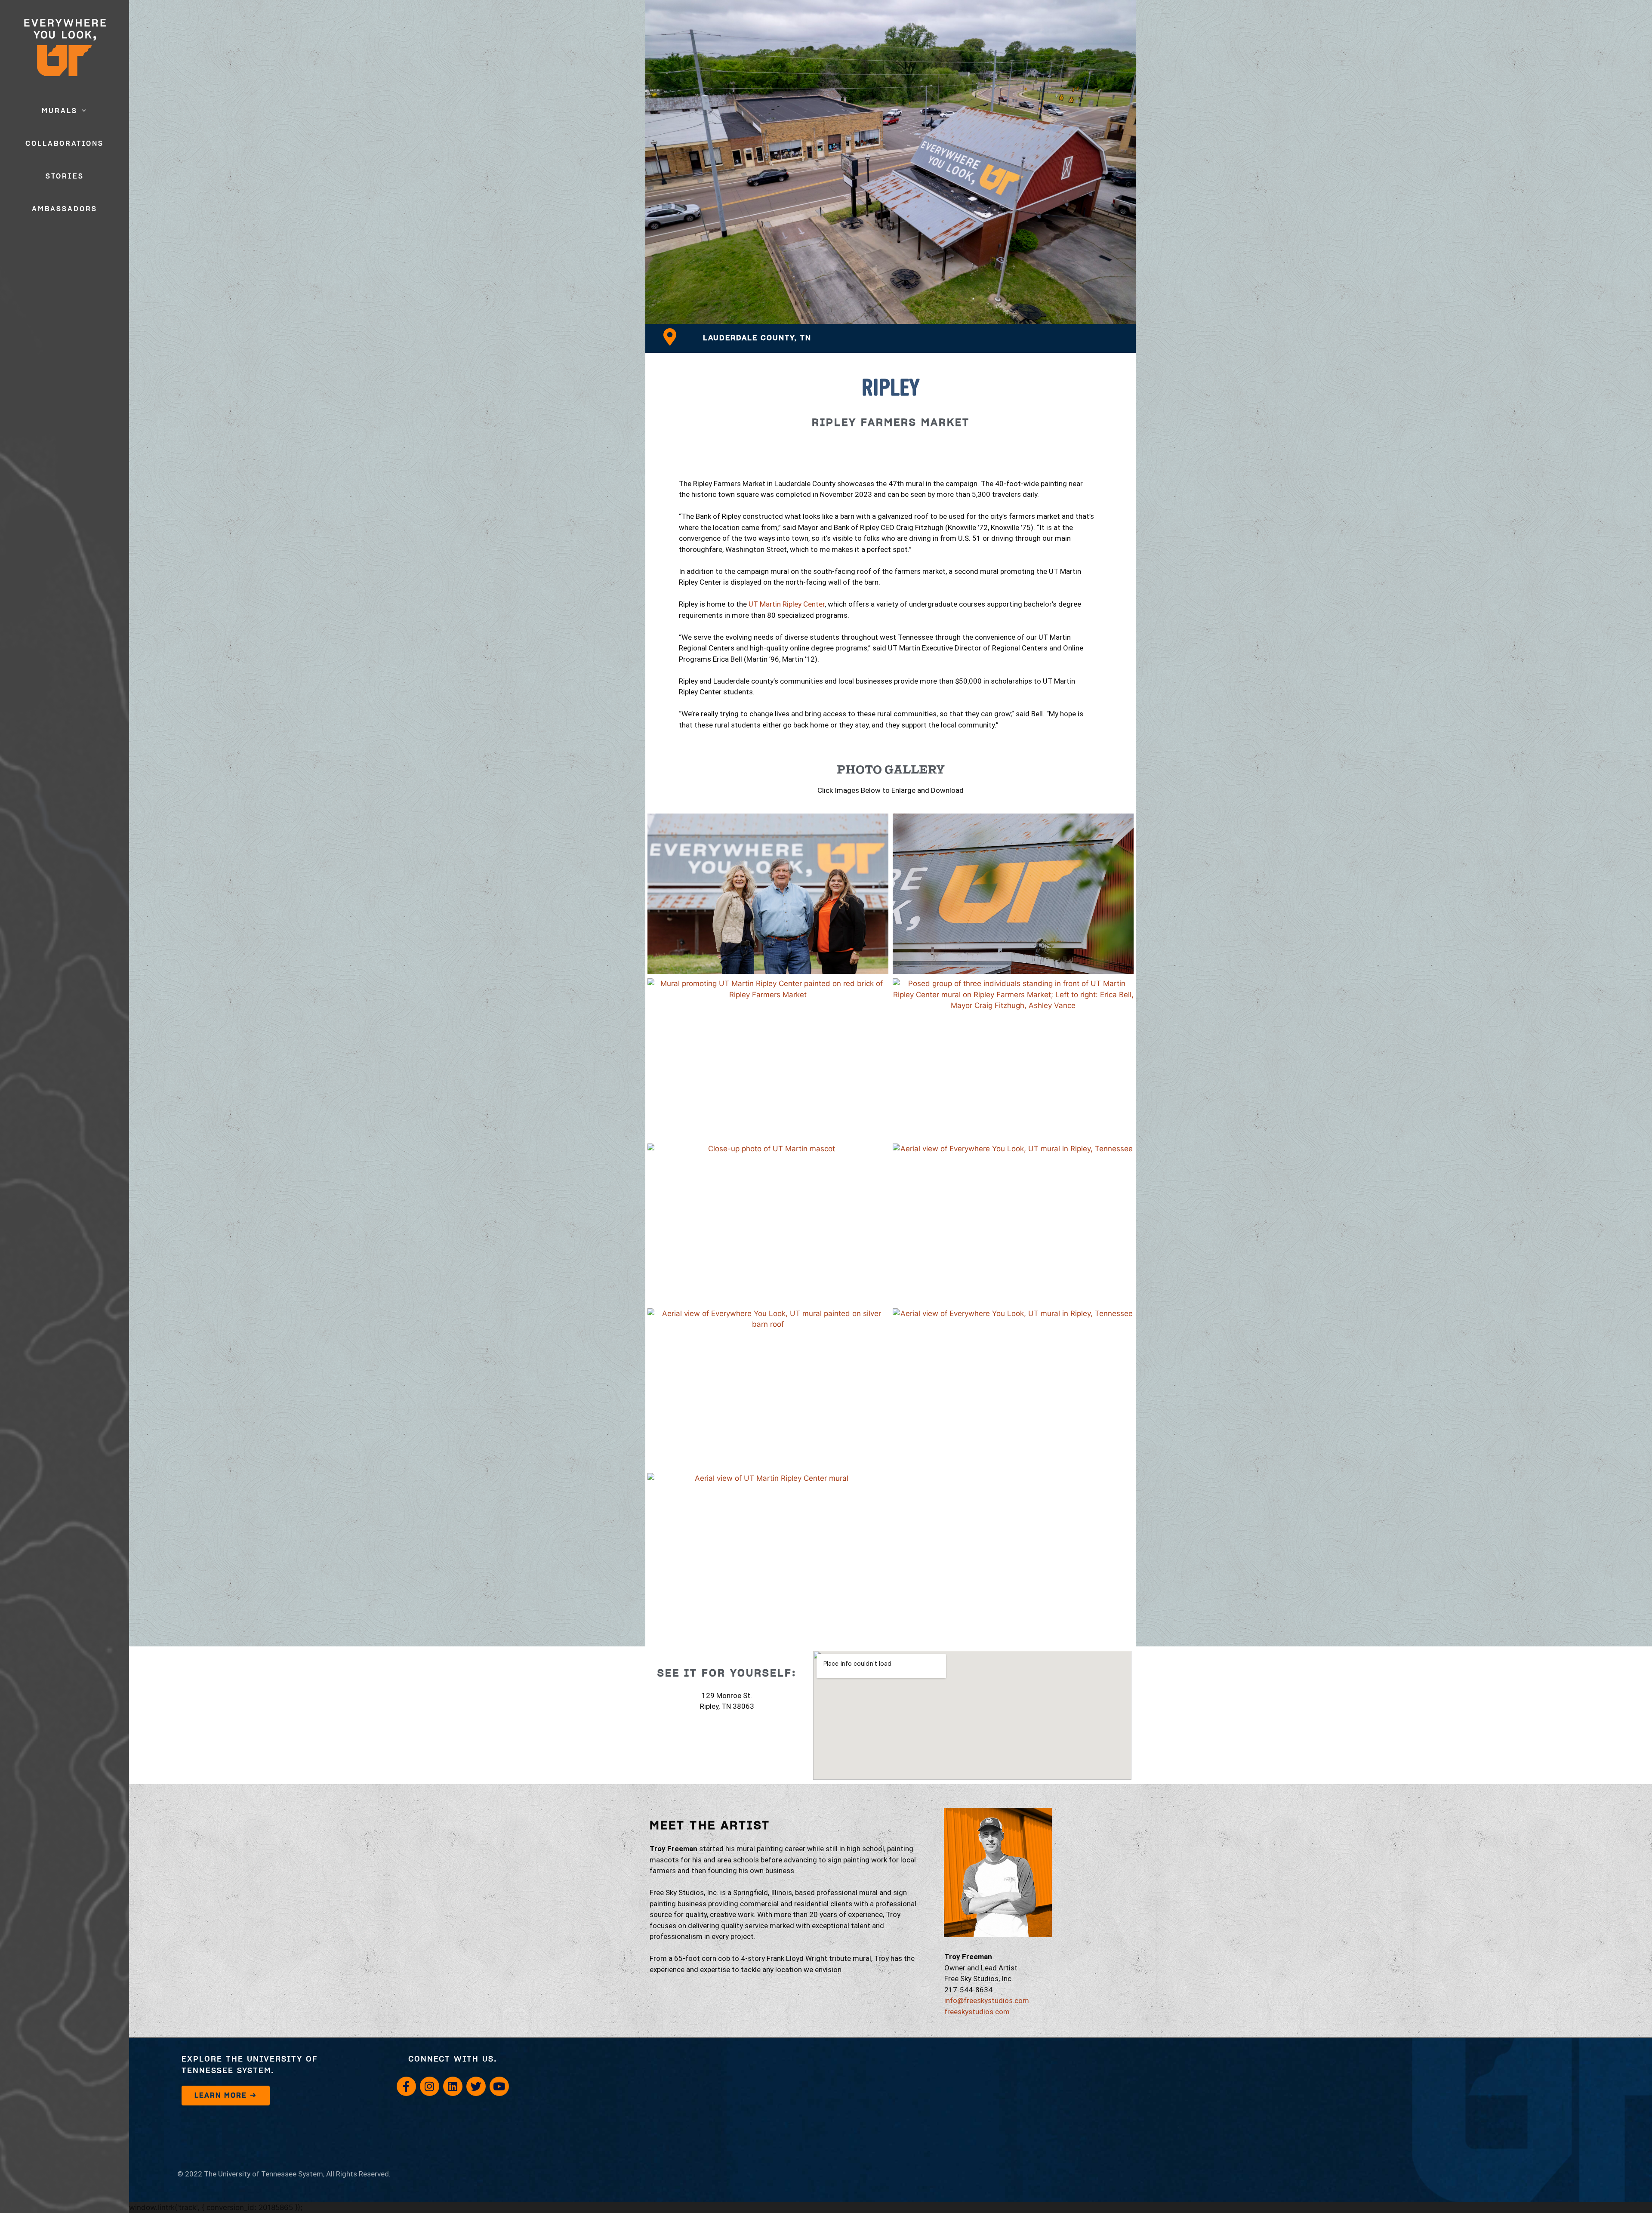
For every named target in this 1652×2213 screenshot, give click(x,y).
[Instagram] (430, 2086)
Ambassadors (65, 209)
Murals (60, 111)
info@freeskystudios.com (987, 2000)
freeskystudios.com (977, 2012)
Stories (65, 176)
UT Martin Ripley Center (787, 604)
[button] (85, 111)
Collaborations (65, 144)
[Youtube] (499, 2086)
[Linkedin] (453, 2086)
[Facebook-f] (406, 2086)
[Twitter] (476, 2086)
